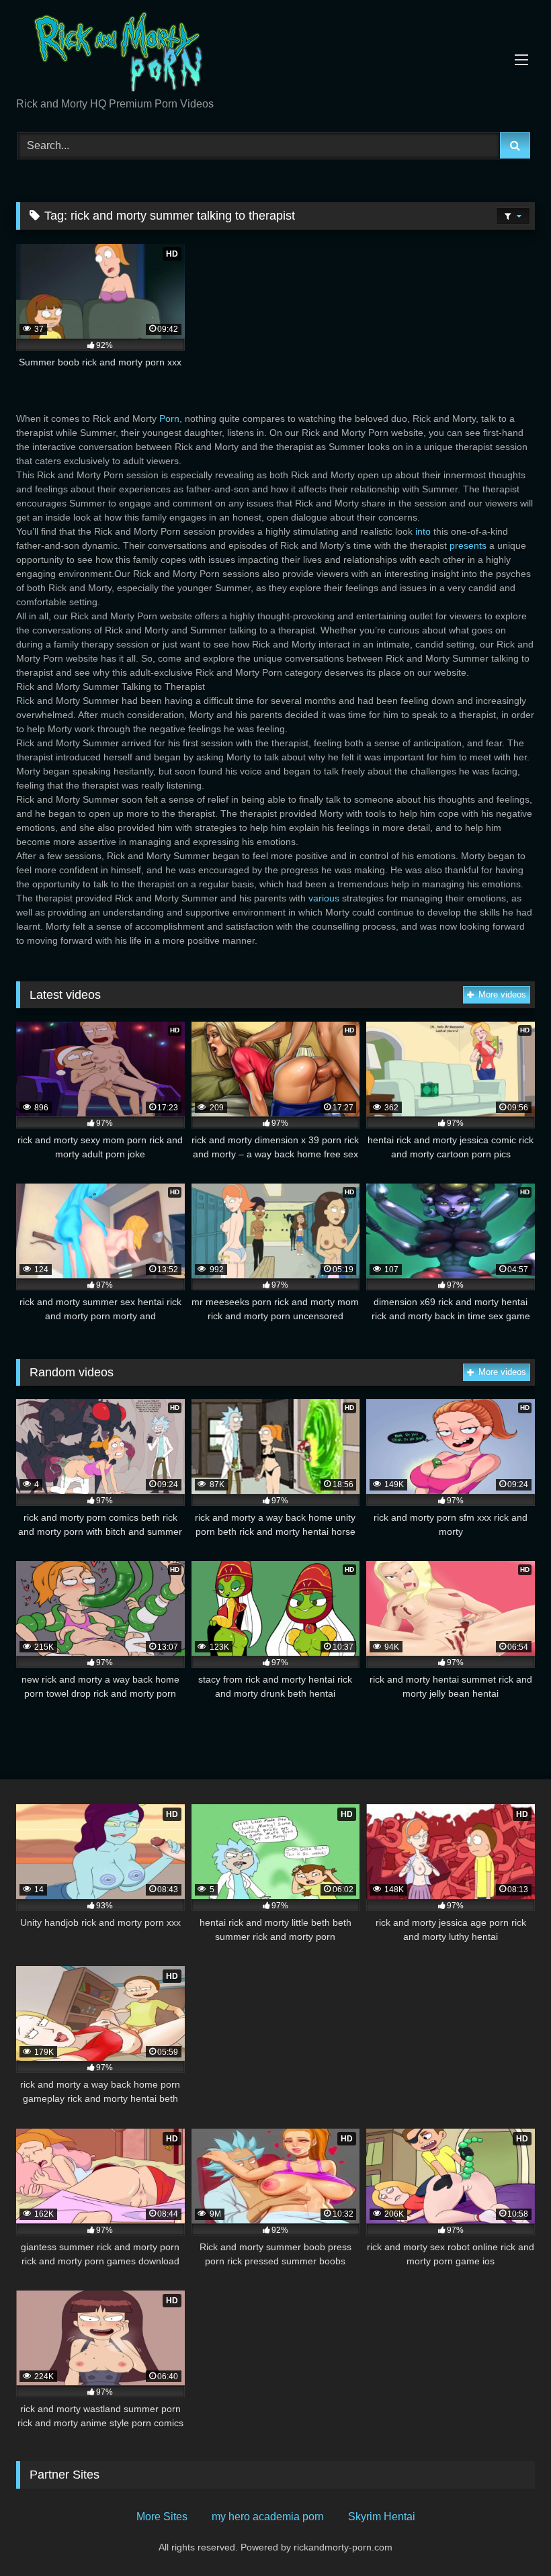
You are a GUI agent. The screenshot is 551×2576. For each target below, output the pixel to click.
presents (468, 545)
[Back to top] (509, 2536)
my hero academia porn (268, 2517)
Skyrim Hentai (382, 2517)
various (324, 898)
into (423, 531)
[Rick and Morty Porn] (275, 53)
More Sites (162, 2517)
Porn (169, 418)
